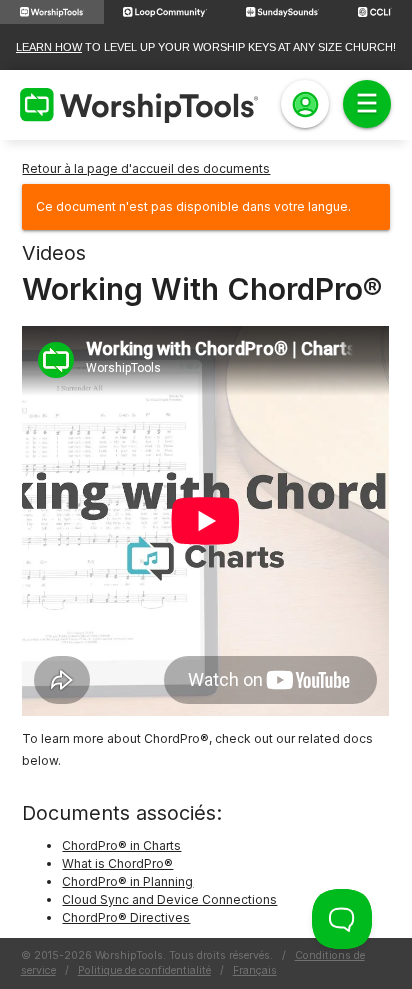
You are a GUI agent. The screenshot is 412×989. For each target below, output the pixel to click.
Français (255, 970)
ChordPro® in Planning (127, 881)
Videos (54, 253)
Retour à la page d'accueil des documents (146, 168)
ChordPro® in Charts (121, 845)
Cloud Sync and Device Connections (169, 899)
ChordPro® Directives (126, 917)
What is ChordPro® (117, 863)
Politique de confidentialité (144, 970)
